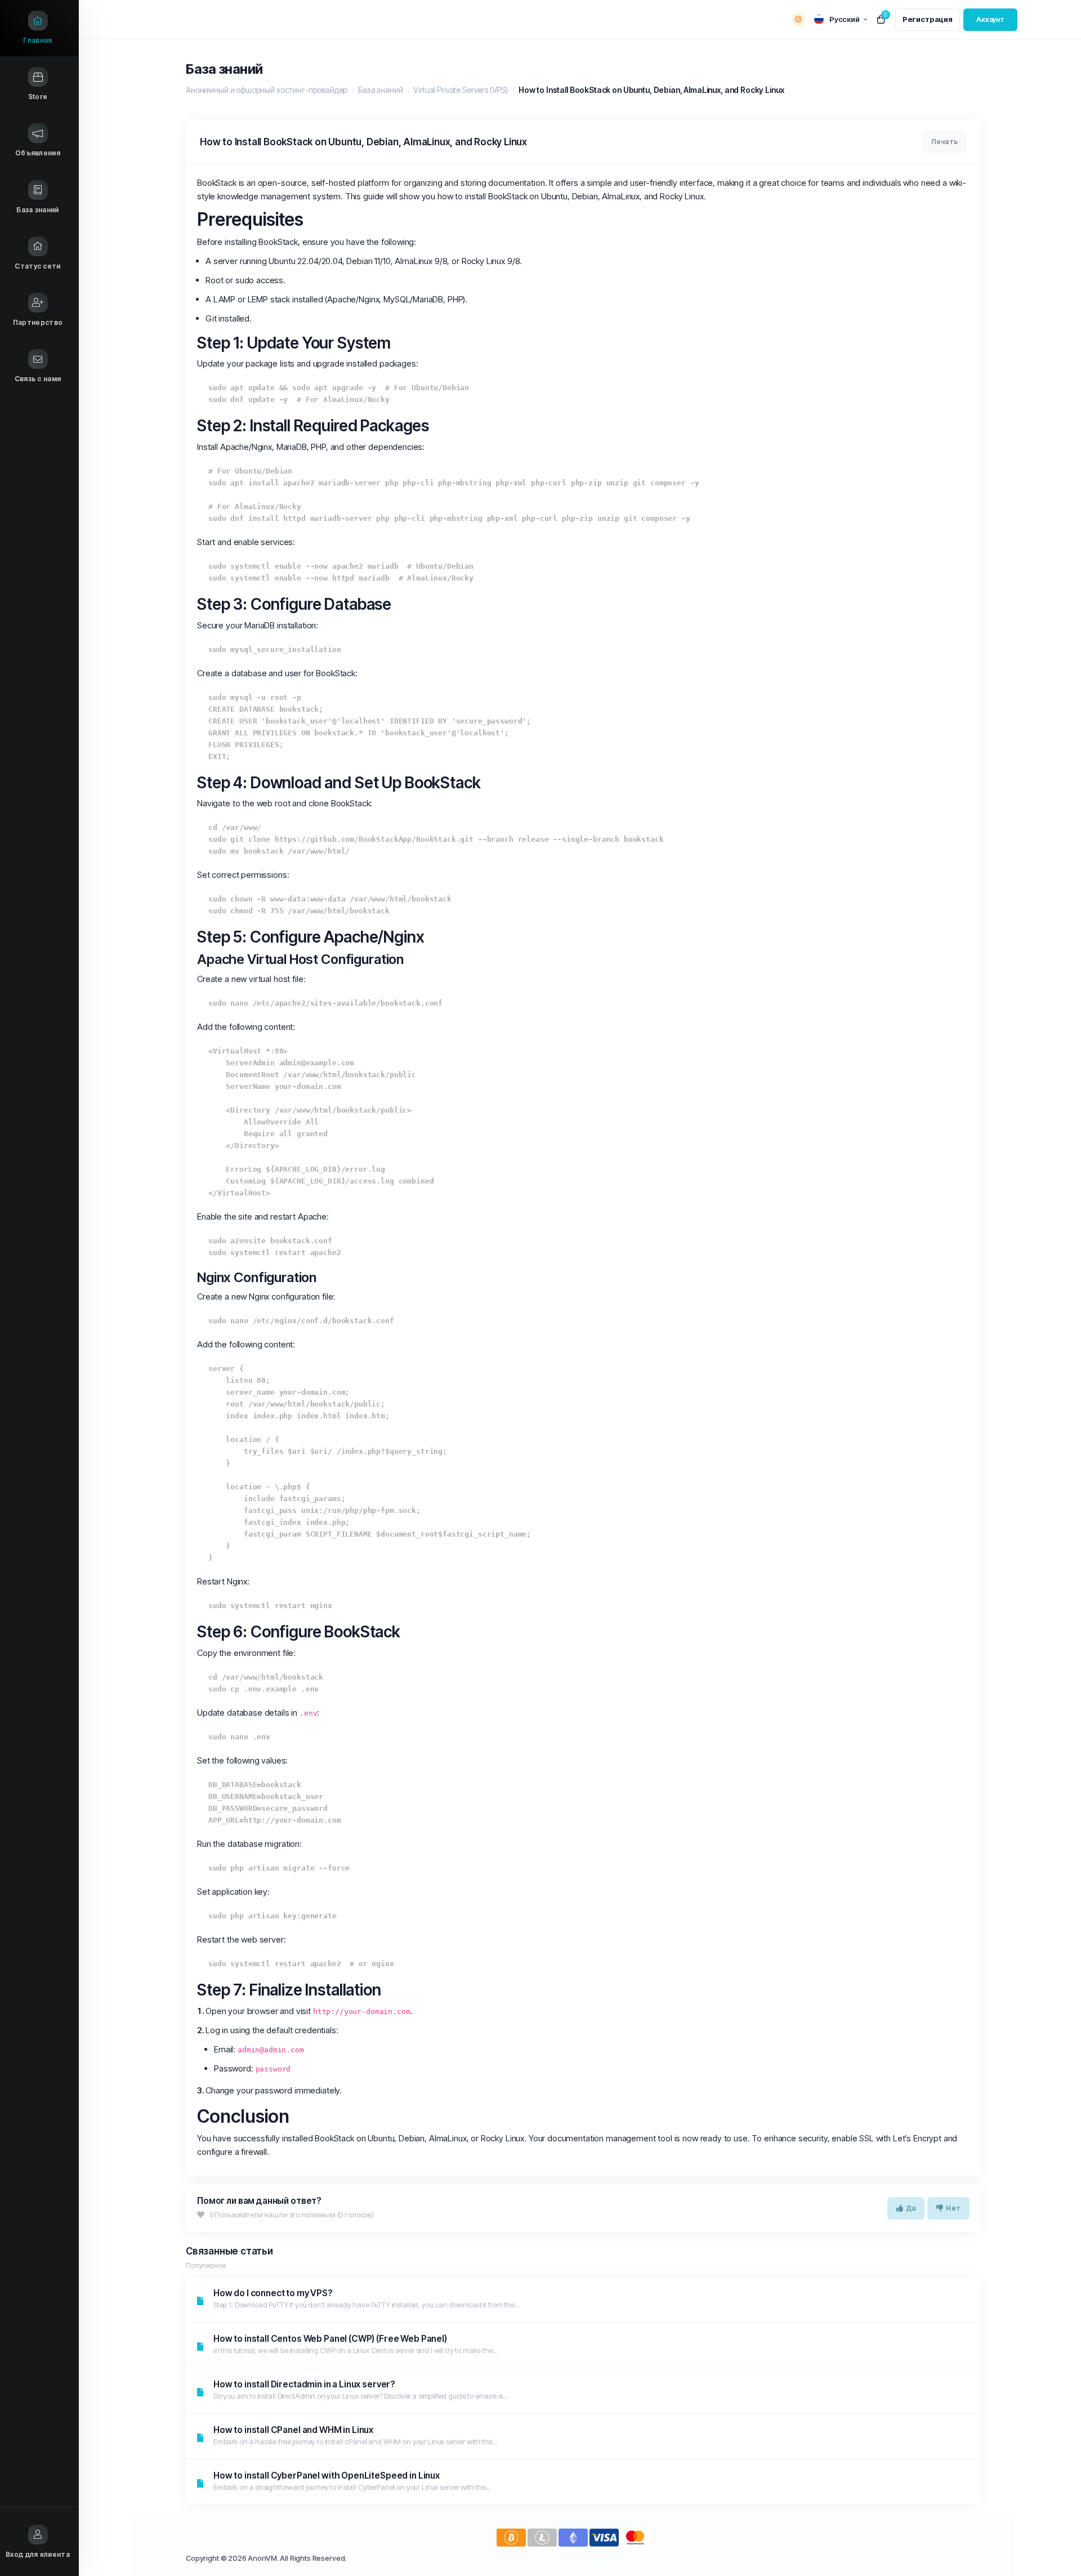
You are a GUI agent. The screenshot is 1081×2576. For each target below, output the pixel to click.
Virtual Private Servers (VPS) (461, 90)
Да (911, 2208)
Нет (953, 2208)
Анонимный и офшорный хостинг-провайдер (267, 90)
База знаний (380, 90)
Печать (944, 142)
